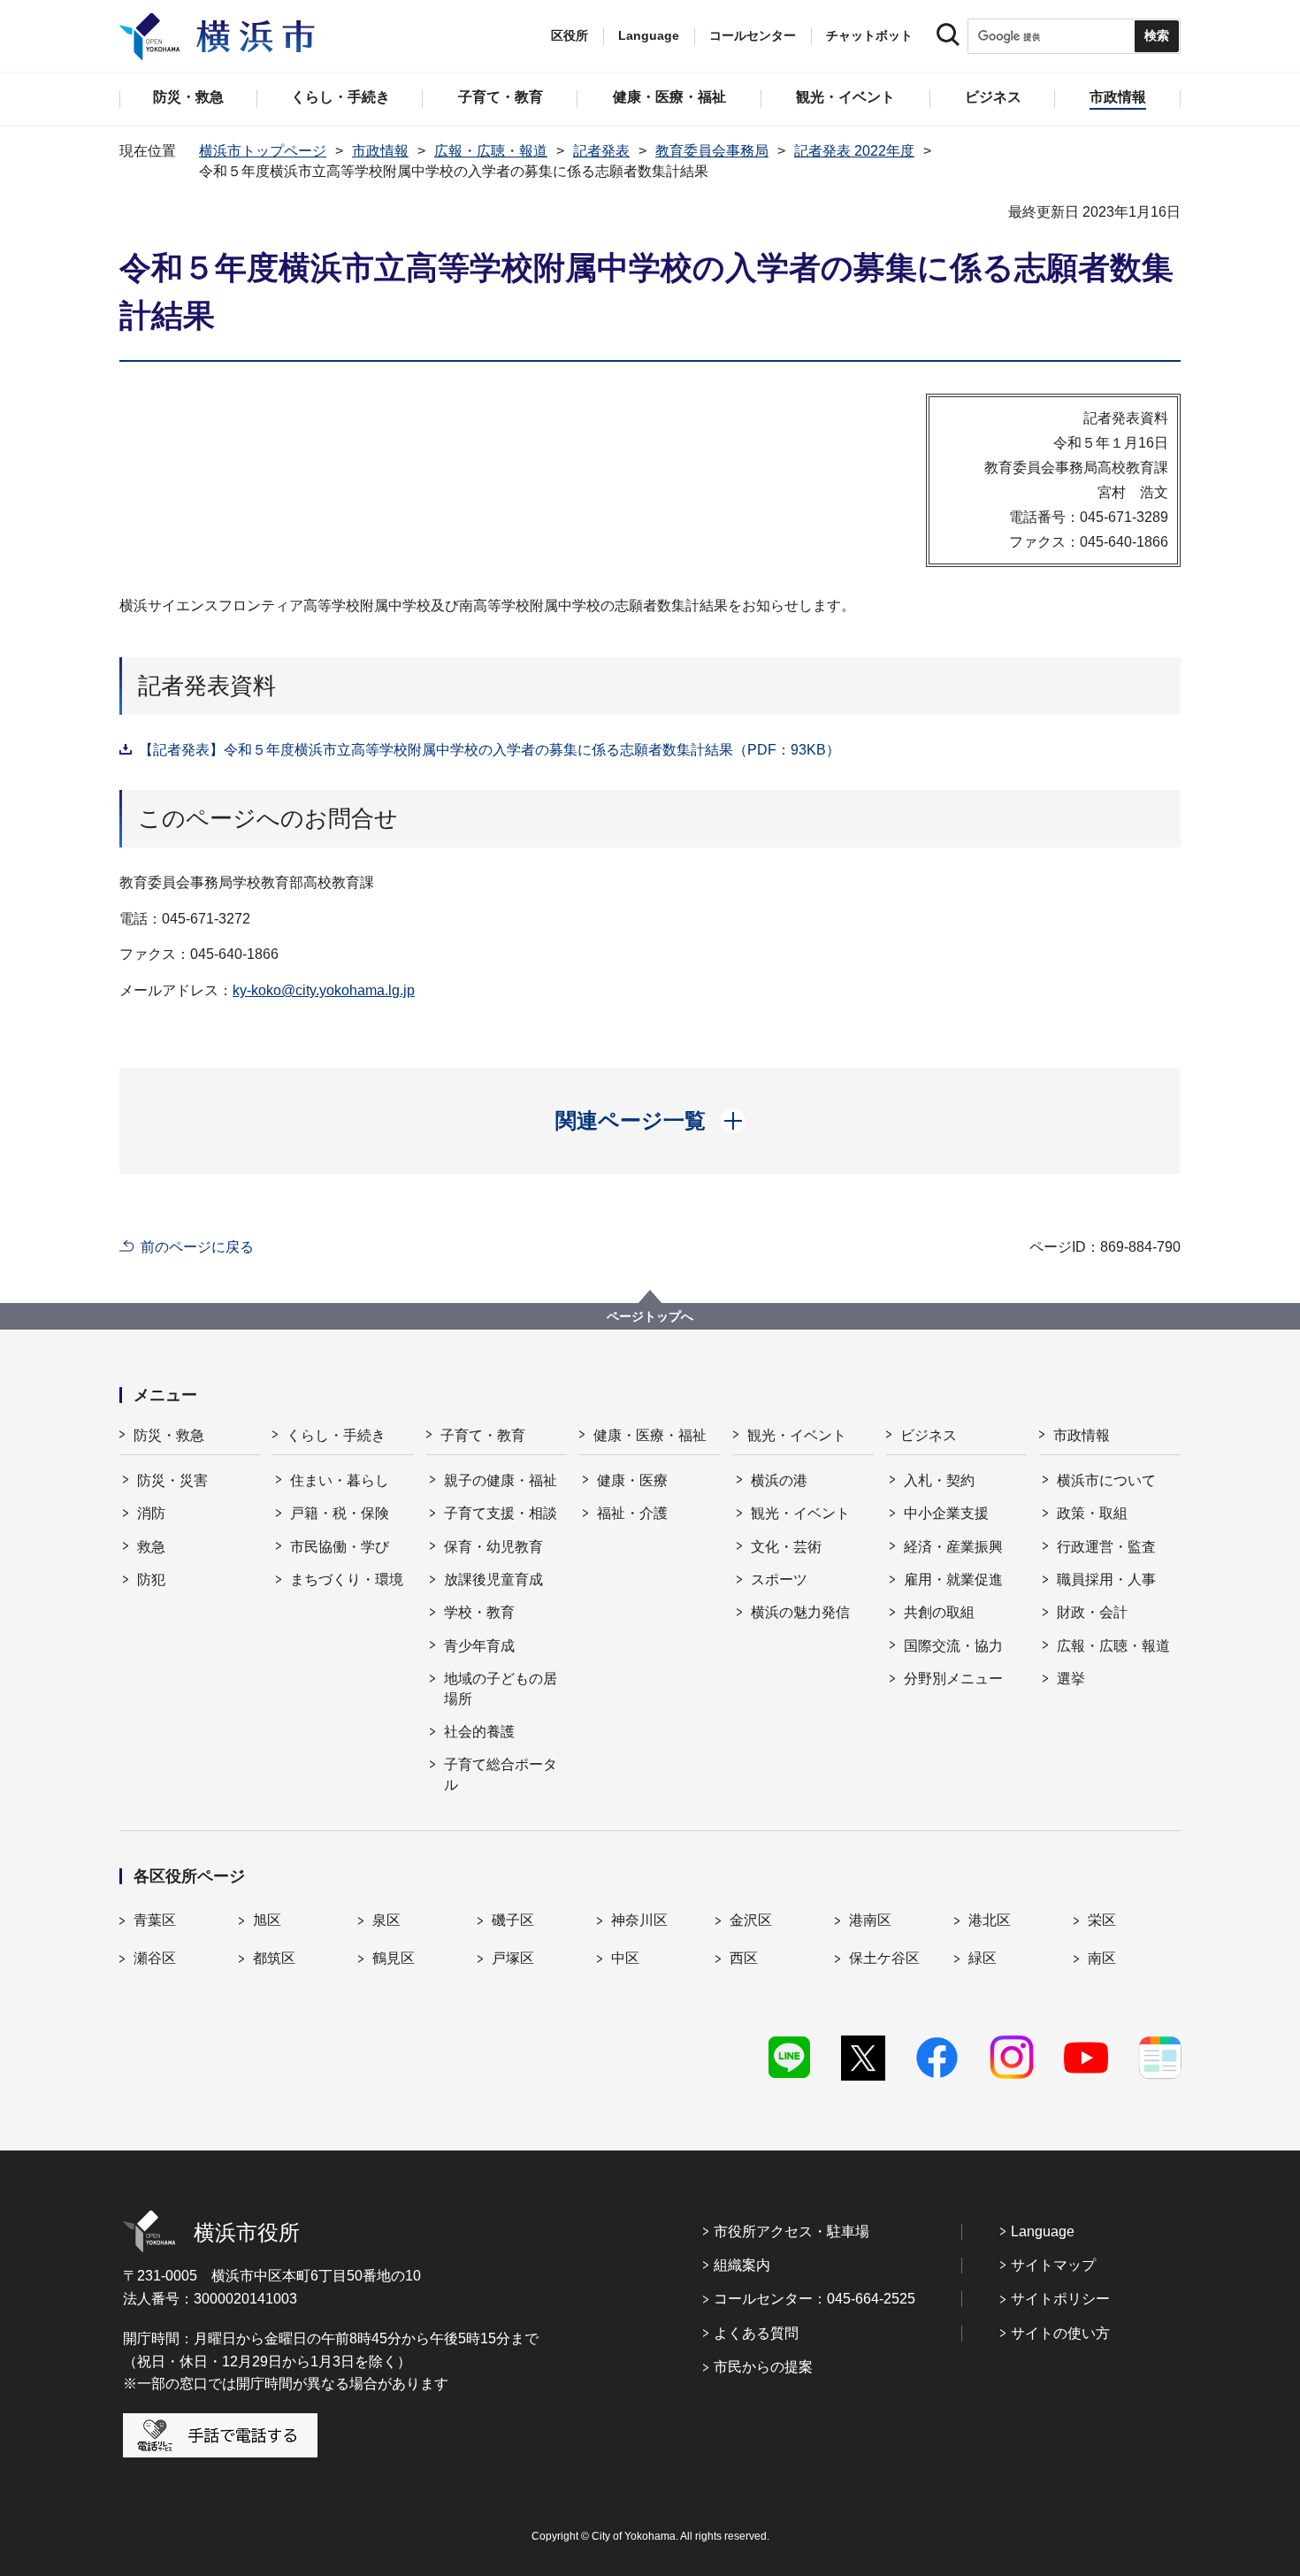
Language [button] (649, 35)
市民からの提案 (763, 2367)
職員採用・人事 (1106, 1579)
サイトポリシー (1060, 2299)
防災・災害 (172, 1480)
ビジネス (929, 1435)
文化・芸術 (786, 1547)
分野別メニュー (953, 1679)
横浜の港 (779, 1480)
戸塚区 (513, 1958)
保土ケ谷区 (884, 1958)
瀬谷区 (155, 1958)
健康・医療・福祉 (650, 1435)
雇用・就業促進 (953, 1579)
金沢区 (751, 1920)
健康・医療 (632, 1480)
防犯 (151, 1579)
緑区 (983, 1958)
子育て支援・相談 (501, 1513)
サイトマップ (1053, 2265)
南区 (1102, 1958)
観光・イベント (797, 1435)
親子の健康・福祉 (501, 1480)
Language (1043, 2231)
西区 (744, 1958)
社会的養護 (479, 1732)
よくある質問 (756, 2333)
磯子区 (513, 1920)
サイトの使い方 (1060, 2333)
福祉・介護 (632, 1513)
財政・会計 (1092, 1612)
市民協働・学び (340, 1547)
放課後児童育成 (493, 1579)
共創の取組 (939, 1612)
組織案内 (742, 2265)
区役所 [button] (570, 35)
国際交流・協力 (953, 1646)
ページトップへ (650, 1316)
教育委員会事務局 (712, 151)
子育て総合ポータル (501, 1774)
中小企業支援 (946, 1513)
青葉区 (155, 1920)
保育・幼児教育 (493, 1547)
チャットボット (869, 35)
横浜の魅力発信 (800, 1612)
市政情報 (380, 151)
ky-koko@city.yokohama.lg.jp (324, 990)
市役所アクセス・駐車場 (791, 2231)
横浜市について (1106, 1480)
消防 (151, 1513)
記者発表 (601, 151)
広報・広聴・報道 (491, 151)
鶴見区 (394, 1958)
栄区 (1102, 1920)
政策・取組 (1092, 1513)
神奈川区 (639, 1920)
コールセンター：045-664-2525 (814, 2299)
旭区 (267, 1920)
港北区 (990, 1920)
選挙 (1071, 1679)
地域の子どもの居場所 (501, 1688)
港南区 (870, 1920)
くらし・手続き (336, 1435)
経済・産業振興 (953, 1547)
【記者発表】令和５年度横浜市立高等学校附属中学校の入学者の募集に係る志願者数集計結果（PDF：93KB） (489, 750)
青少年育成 (479, 1646)
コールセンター (753, 35)
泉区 (386, 1920)
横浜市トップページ (263, 151)
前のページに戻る (197, 1247)
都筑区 (274, 1958)
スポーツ (779, 1579)
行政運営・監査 (1106, 1547)
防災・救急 (169, 1435)
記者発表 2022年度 (854, 151)
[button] (650, 1121)
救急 (151, 1547)
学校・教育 (479, 1612)
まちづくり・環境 (347, 1579)
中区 (625, 1958)
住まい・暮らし (340, 1480)
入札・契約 (939, 1480)
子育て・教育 (483, 1435)
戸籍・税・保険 (340, 1513)
